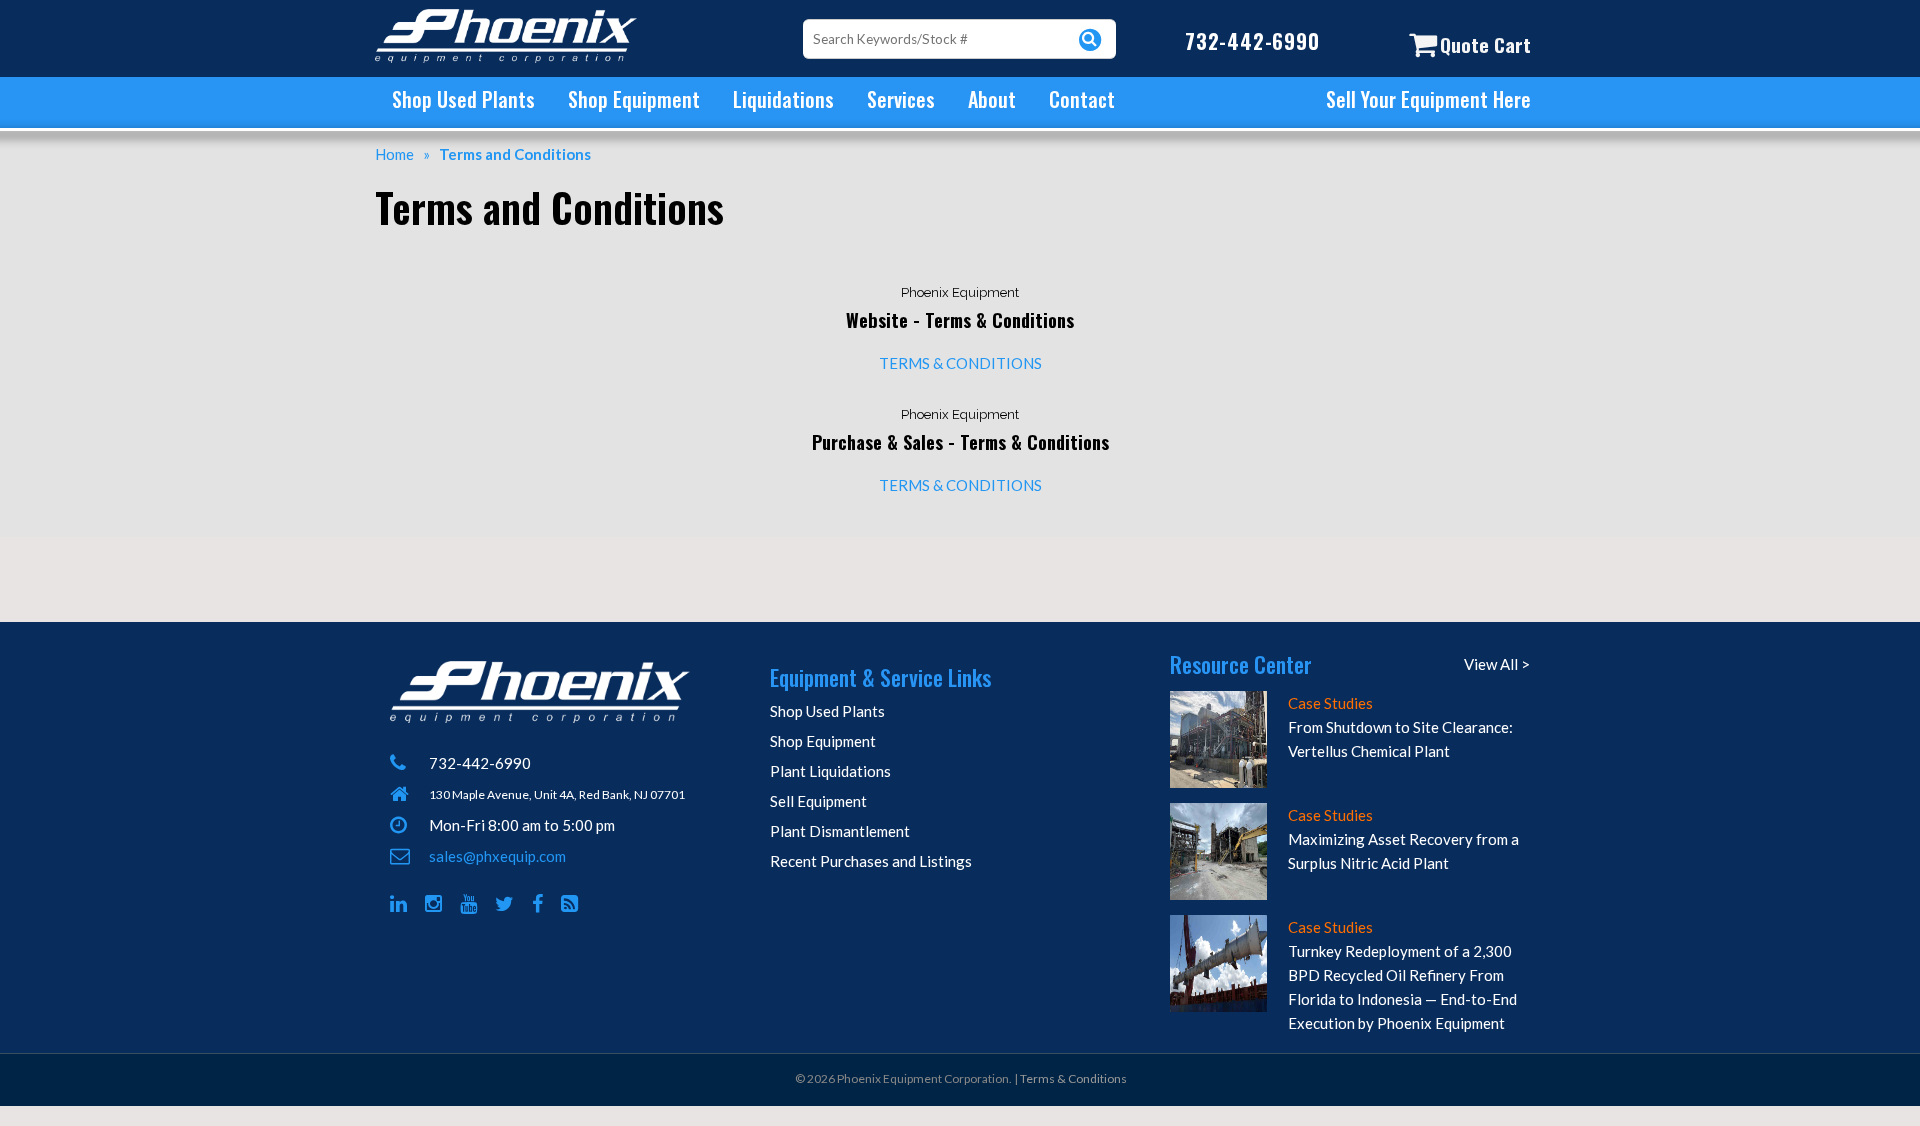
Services (901, 99)
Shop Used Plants (463, 99)
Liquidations (783, 99)
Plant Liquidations (830, 771)
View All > (1497, 664)
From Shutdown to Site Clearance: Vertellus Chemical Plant (1400, 739)
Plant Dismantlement (840, 831)
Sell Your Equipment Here (1428, 99)
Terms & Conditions (1073, 1078)
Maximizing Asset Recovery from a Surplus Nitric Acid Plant (1403, 851)
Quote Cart (1485, 44)
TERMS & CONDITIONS (960, 363)
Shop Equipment (634, 99)
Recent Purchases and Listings (871, 861)
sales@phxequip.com (497, 856)
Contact (1082, 99)
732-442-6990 (1252, 41)
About (992, 99)
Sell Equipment (818, 801)
